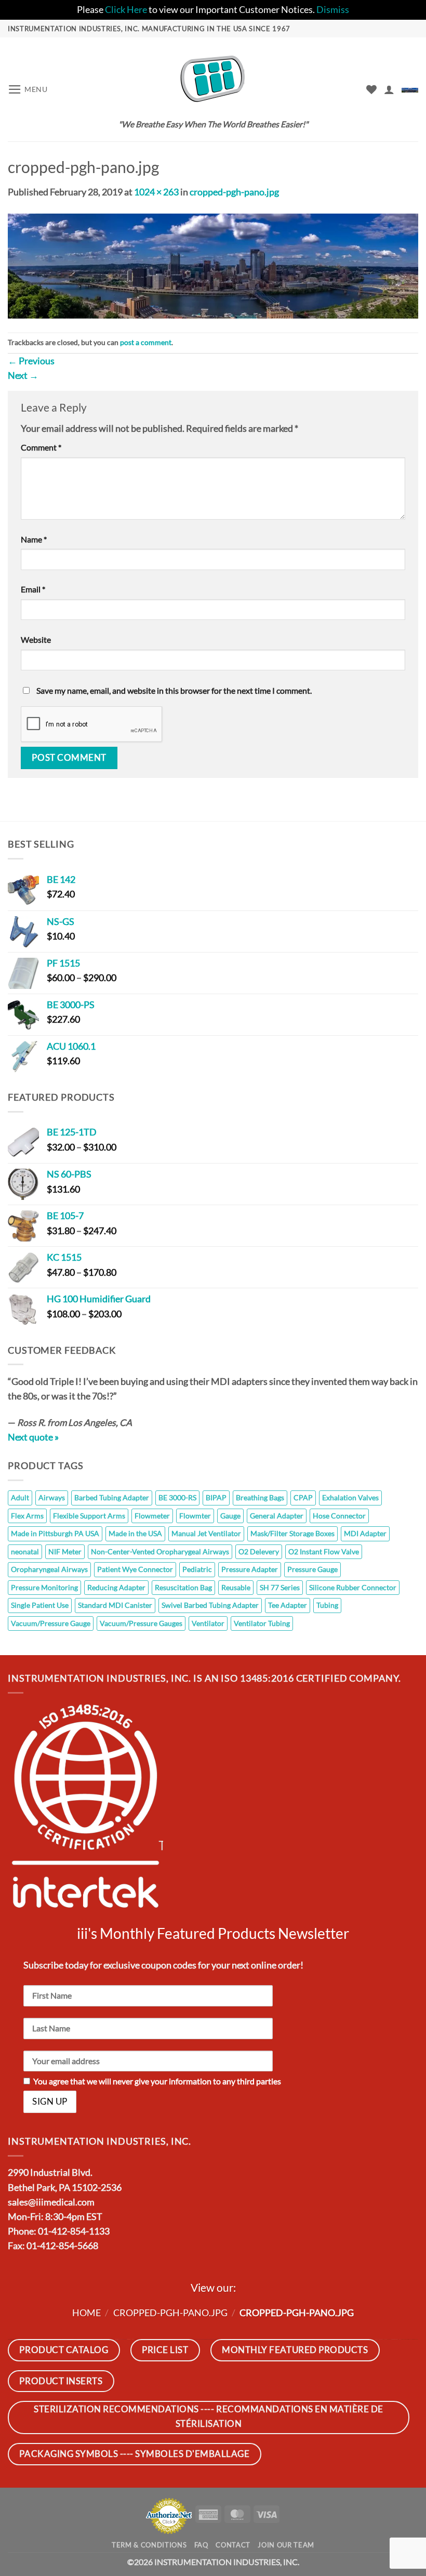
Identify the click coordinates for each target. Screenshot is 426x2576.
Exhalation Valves (350, 1497)
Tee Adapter (288, 1605)
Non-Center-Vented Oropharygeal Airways (160, 1551)
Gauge (230, 1516)
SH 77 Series (280, 1587)
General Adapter (277, 1516)
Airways (52, 1497)
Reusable (236, 1587)
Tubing (327, 1605)
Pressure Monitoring (44, 1587)
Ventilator (208, 1623)
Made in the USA (135, 1533)
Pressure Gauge (312, 1569)
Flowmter (195, 1516)
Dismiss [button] (333, 10)
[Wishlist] (371, 89)
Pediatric (197, 1569)
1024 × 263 (156, 192)
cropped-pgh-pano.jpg (234, 192)
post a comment (146, 342)
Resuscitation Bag (183, 1587)
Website (36, 639)
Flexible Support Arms (89, 1516)
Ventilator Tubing (262, 1623)
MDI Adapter (365, 1533)
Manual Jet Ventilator (206, 1533)
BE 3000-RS (177, 1497)
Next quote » (33, 1437)
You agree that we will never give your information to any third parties (157, 2081)
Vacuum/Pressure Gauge (51, 1623)
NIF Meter (65, 1551)
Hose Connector (339, 1516)
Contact (233, 2545)
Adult (20, 1497)
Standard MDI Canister (115, 1605)
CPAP (303, 1497)
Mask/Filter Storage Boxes (292, 1533)
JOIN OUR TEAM (286, 2545)
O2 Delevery (259, 1551)
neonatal (25, 1551)
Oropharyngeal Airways (49, 1569)
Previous (31, 361)
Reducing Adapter (116, 1587)
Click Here (126, 10)
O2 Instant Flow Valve (324, 1551)
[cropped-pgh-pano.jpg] (213, 265)
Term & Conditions (149, 2545)
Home (86, 2313)
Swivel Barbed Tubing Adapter (210, 1605)
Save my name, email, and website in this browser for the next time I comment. (174, 690)
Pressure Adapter (250, 1569)
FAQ (201, 2545)
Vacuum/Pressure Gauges (141, 1623)
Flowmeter (152, 1516)
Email (33, 589)
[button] (28, 89)
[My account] (389, 89)
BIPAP (216, 1497)
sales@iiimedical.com (51, 2202)
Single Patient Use (40, 1605)
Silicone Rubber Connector (353, 1587)
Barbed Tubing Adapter (112, 1497)
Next (23, 375)
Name (34, 539)
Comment (41, 447)
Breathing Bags (260, 1497)
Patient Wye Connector (135, 1569)
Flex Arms (27, 1516)
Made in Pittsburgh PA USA (55, 1533)
